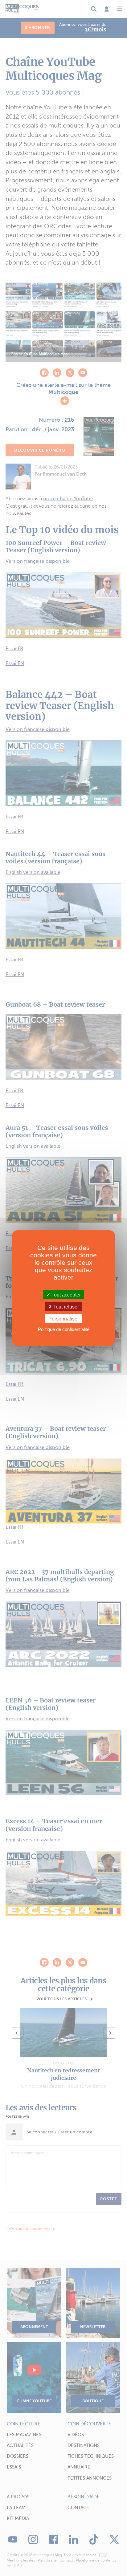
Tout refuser (66, 1306)
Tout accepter (66, 1294)
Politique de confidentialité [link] (64, 1329)
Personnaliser (64, 1319)
